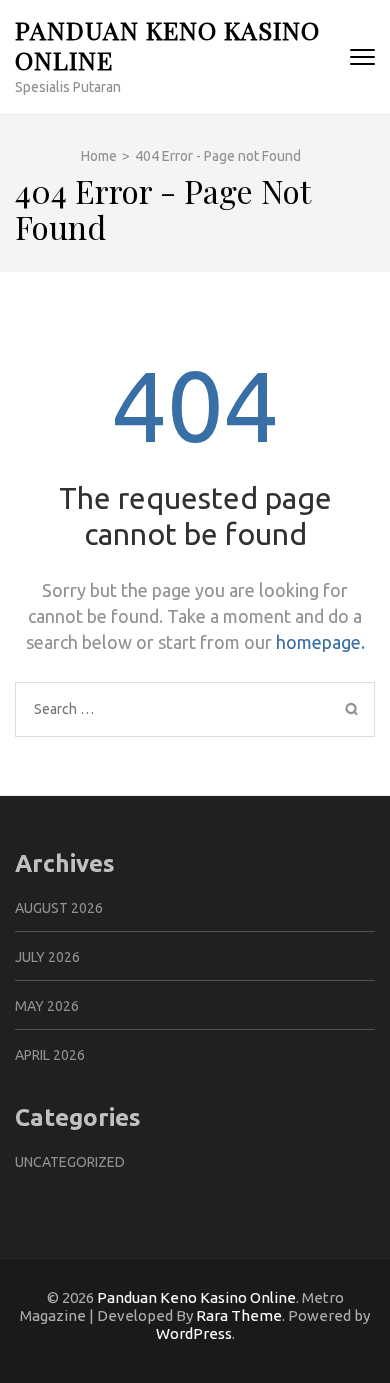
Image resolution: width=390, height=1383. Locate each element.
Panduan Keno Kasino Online (167, 44)
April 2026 (50, 1055)
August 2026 (59, 908)
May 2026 (47, 1006)
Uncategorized (70, 1162)
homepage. (320, 642)
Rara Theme (239, 1315)
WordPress (194, 1333)
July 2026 (47, 957)
